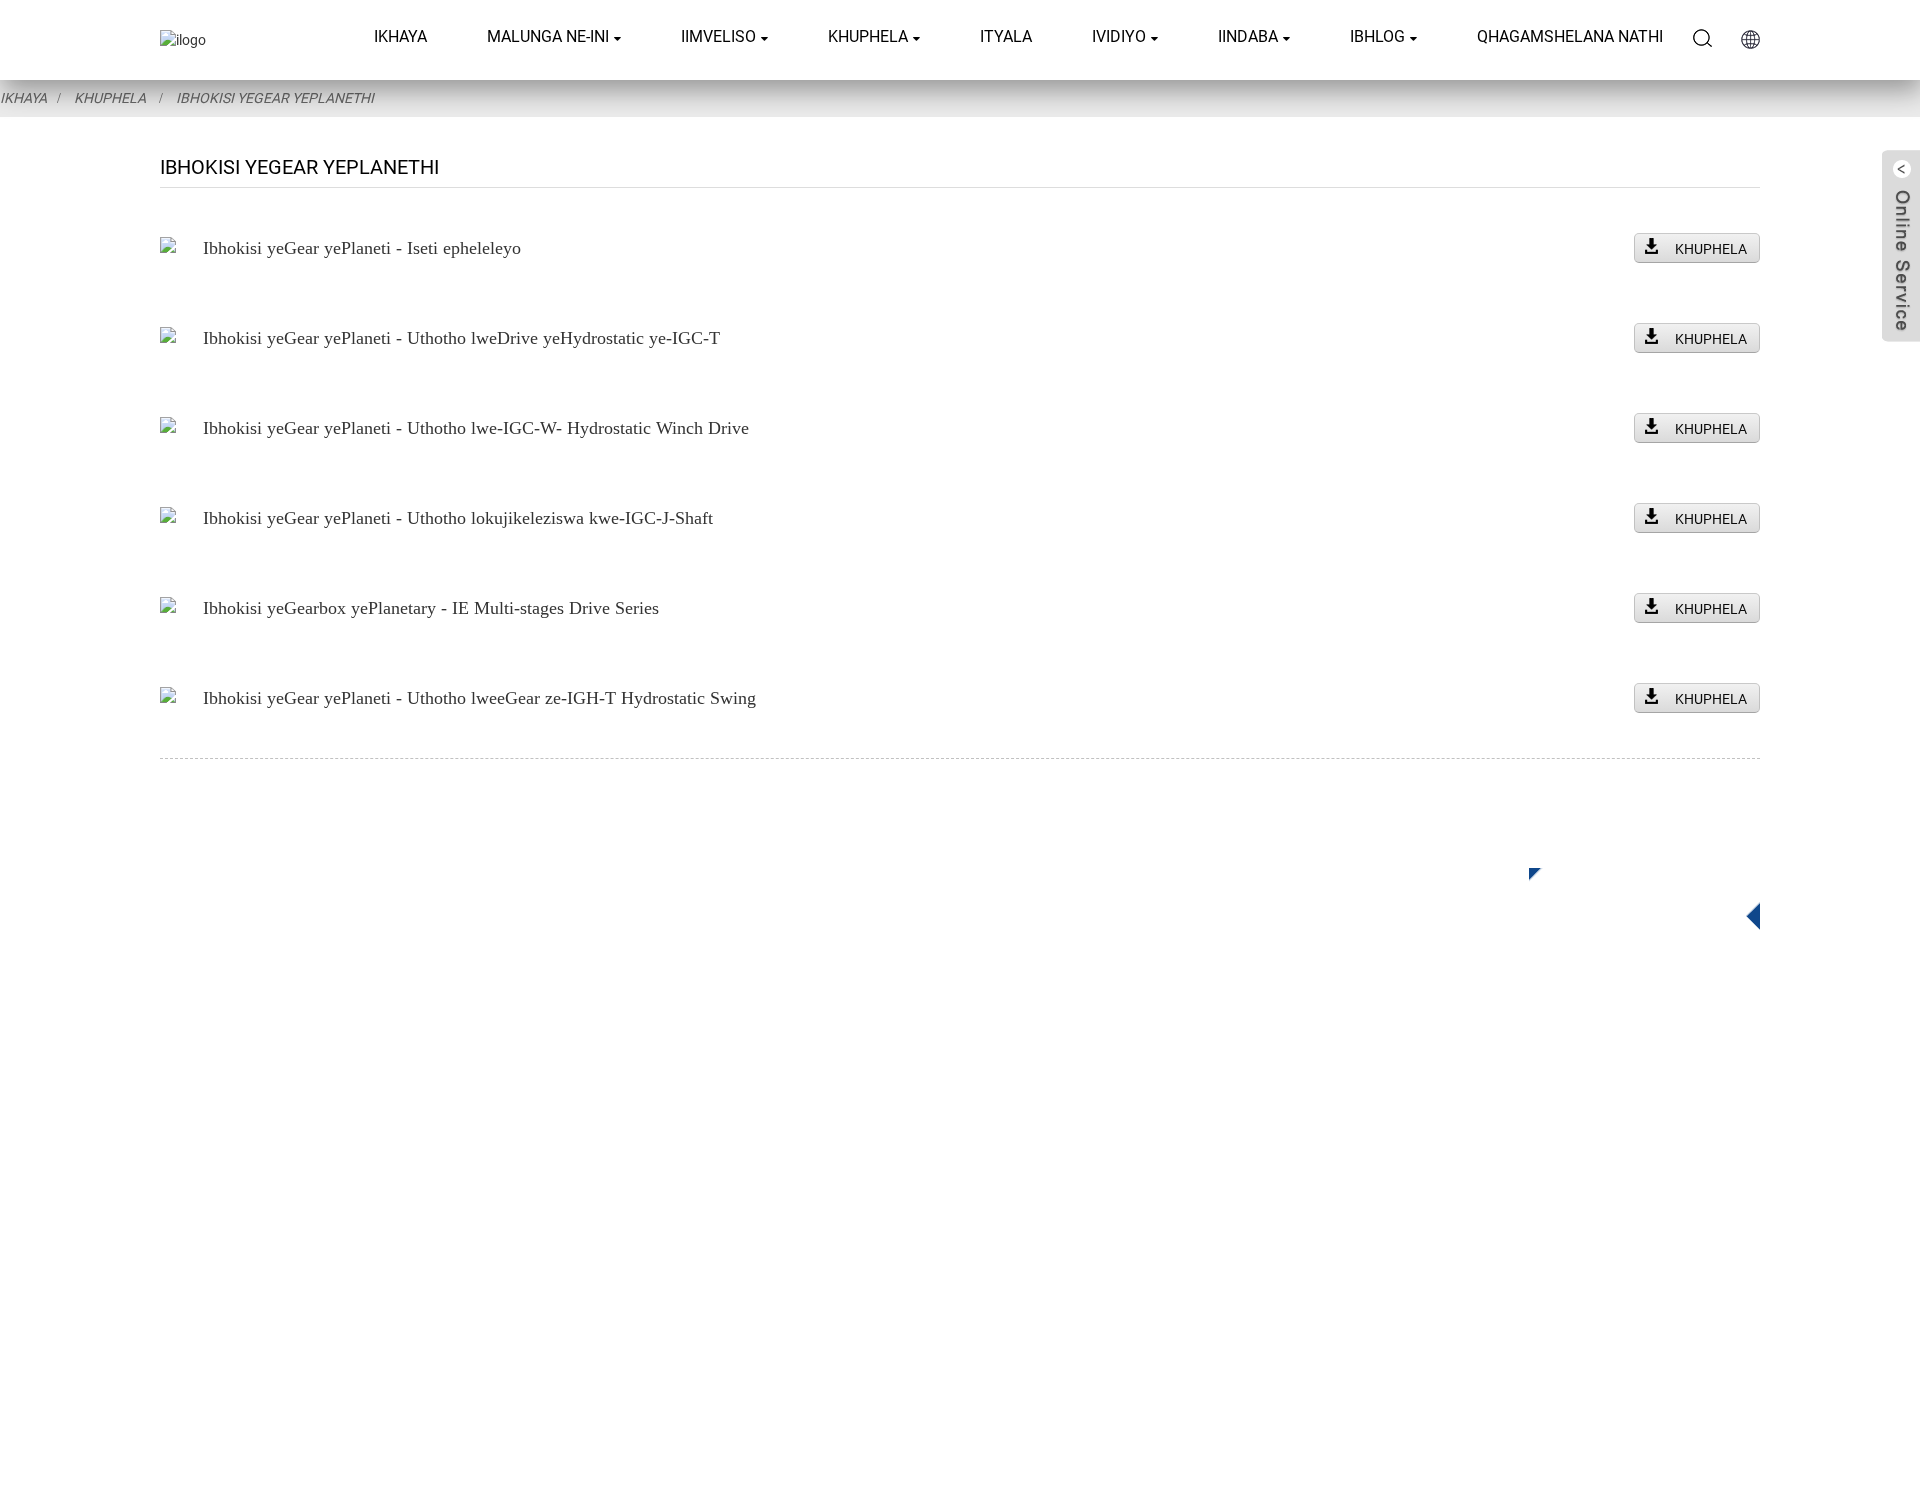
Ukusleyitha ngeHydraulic (815, 1155)
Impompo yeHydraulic (803, 1245)
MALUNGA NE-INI (548, 36)
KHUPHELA (1711, 249)
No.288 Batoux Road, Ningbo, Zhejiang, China (1560, 1202)
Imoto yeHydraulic (790, 1215)
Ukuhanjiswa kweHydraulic (821, 1185)
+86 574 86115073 (1454, 1243)
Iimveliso (718, 36)
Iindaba (1248, 36)
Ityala (1006, 36)
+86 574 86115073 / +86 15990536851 (1530, 1120)
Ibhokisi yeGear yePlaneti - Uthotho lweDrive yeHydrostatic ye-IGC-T (461, 338)
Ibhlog (1377, 36)
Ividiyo (1119, 36)
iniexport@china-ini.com (1484, 1161)
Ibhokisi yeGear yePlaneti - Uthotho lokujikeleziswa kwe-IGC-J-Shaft (458, 518)
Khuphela (868, 36)
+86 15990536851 (1470, 1284)
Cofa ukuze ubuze (1629, 893)
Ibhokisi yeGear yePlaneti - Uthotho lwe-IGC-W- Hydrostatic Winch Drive (476, 428)
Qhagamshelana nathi (1570, 36)
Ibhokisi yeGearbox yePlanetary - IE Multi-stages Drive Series (431, 608)
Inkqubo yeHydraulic (798, 1275)
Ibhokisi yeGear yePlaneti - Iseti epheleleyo (362, 248)
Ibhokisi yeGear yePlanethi (275, 98)
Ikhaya (400, 36)
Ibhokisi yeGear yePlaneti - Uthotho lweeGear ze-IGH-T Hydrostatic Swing (479, 698)
